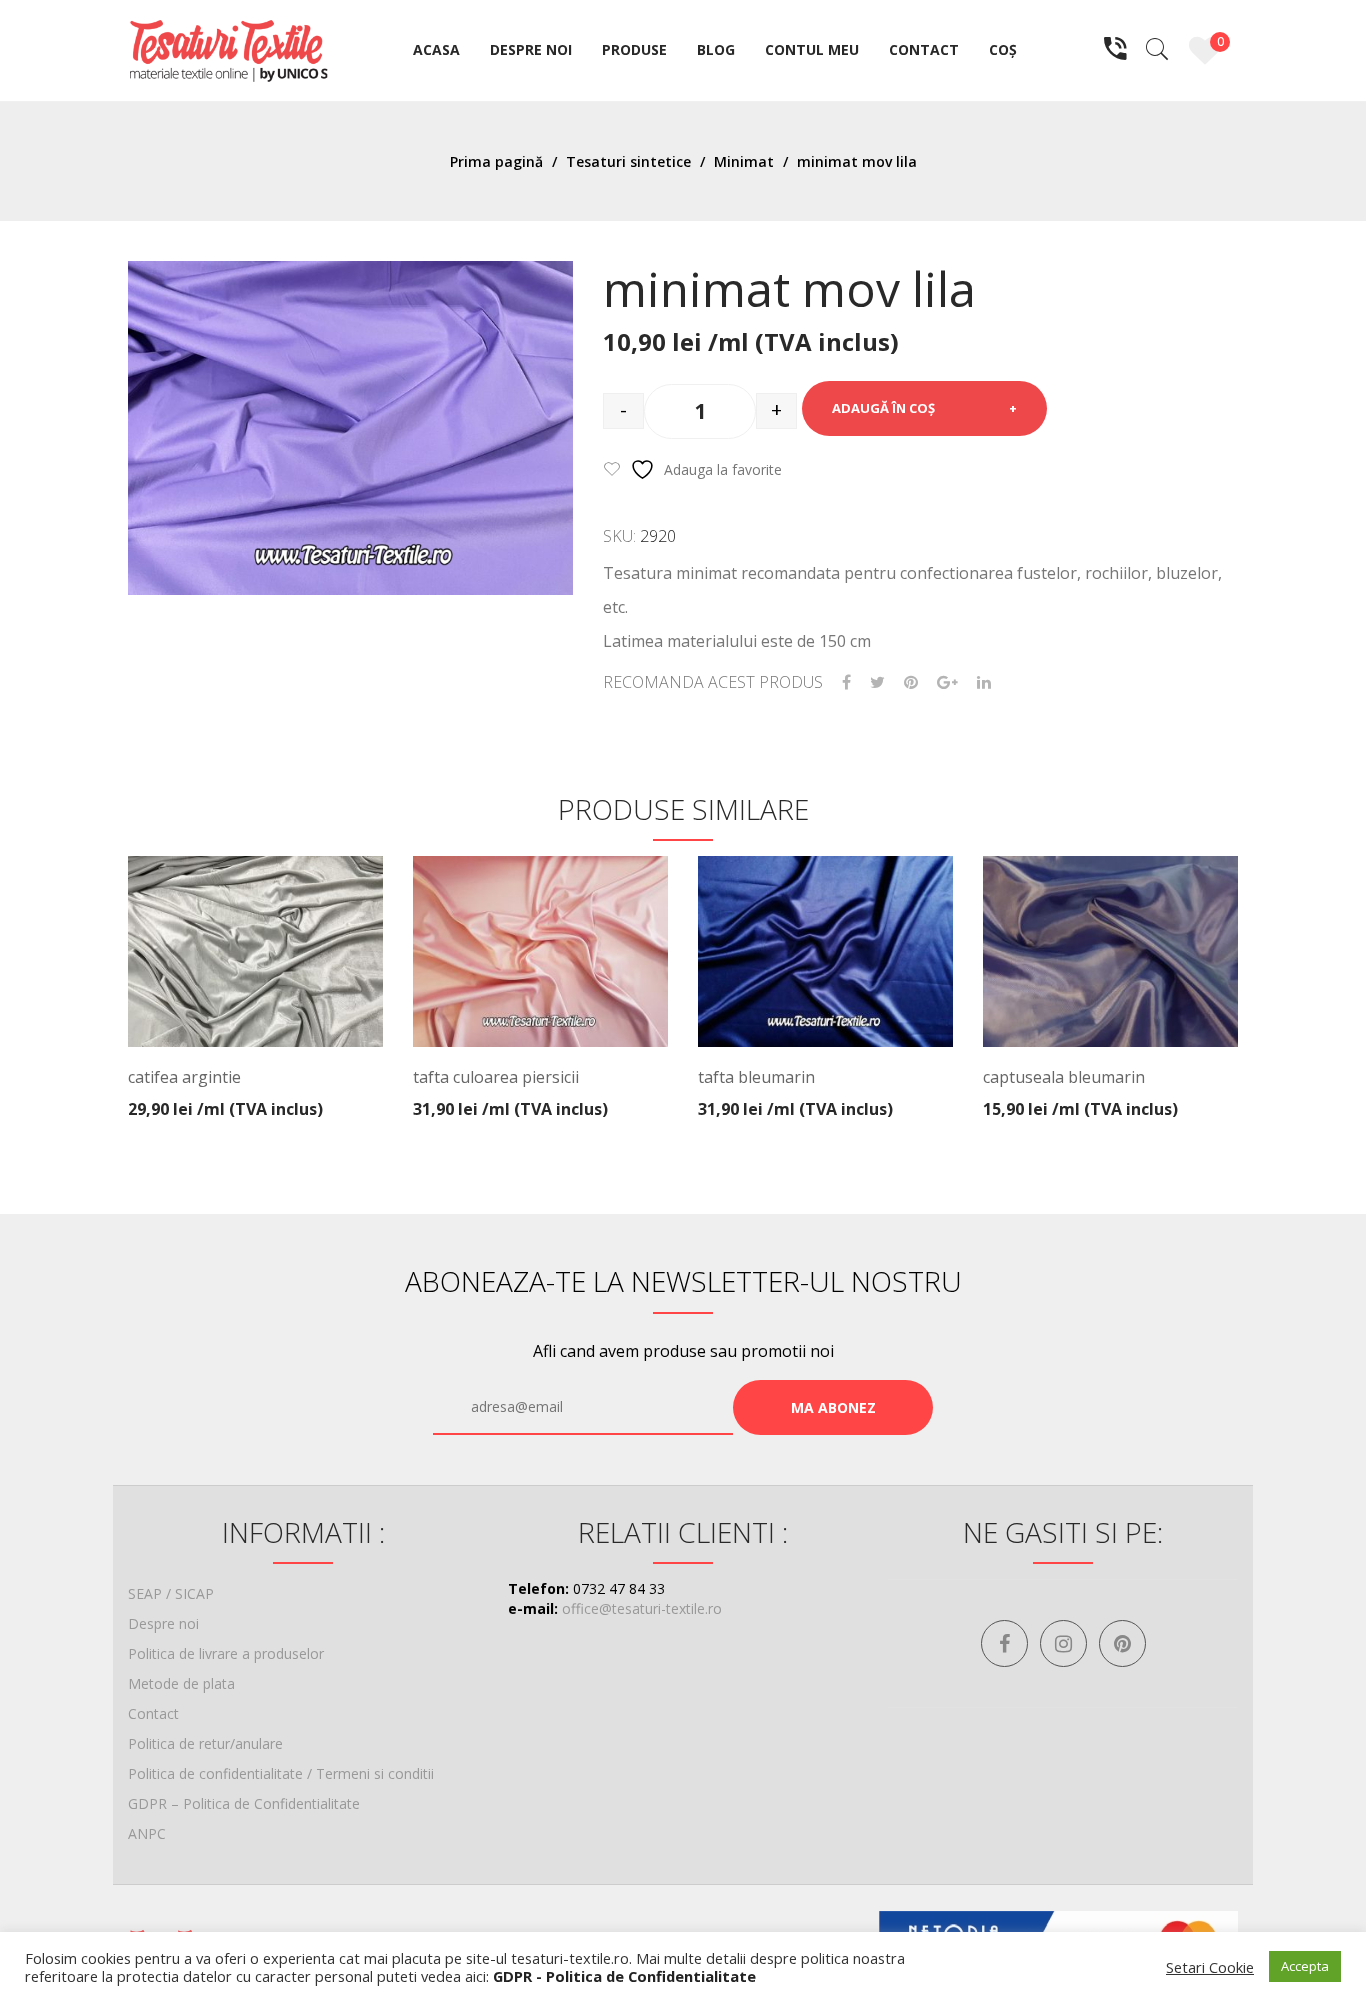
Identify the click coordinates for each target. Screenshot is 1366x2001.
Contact (153, 1713)
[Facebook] (846, 682)
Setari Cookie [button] (1210, 1967)
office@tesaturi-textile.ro (642, 1608)
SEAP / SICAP (171, 1593)
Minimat (744, 161)
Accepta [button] (1305, 1966)
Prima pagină (496, 161)
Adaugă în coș (883, 408)
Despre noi (163, 1623)
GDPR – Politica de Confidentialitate (244, 1803)
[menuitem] (436, 51)
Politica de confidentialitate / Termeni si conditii (281, 1773)
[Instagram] (1063, 1643)
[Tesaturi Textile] (228, 48)
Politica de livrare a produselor (226, 1653)
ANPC (147, 1833)
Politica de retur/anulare (205, 1743)
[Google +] (947, 682)
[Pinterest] (911, 682)
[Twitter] (877, 682)
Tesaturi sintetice (628, 161)
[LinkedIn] (984, 682)
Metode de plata (181, 1683)
